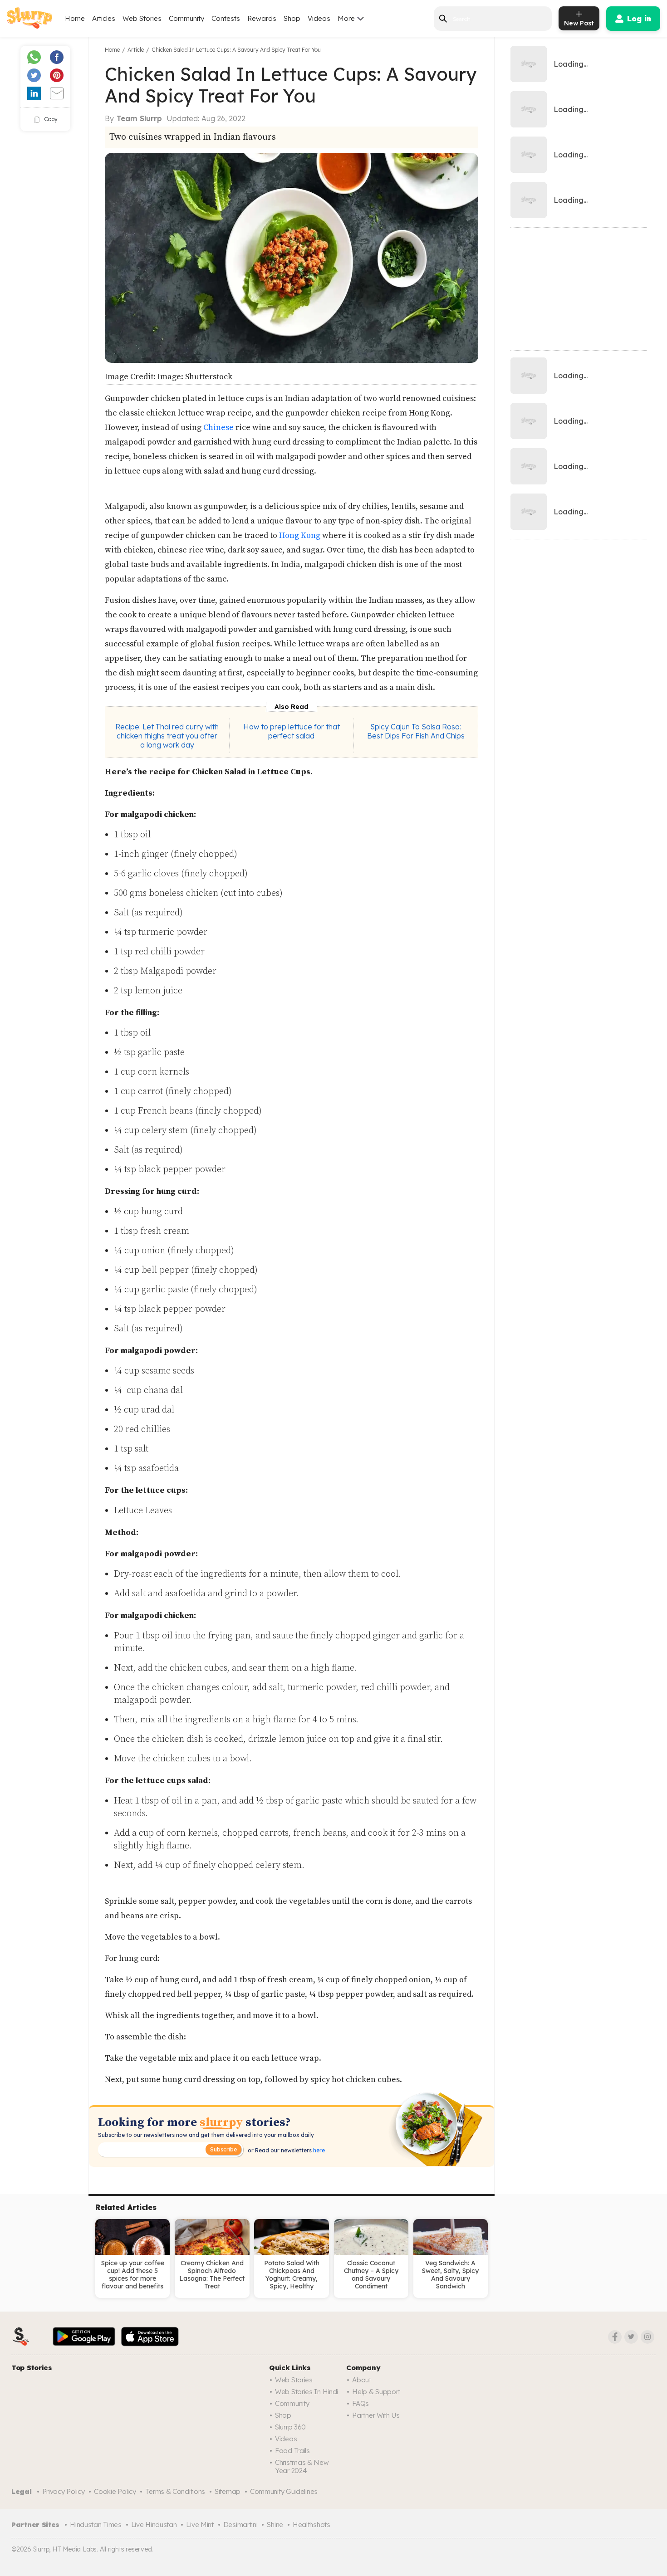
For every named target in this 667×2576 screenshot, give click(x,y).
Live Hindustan (154, 2525)
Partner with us (376, 2415)
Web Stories (142, 18)
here (318, 2150)
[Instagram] (647, 2337)
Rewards (262, 18)
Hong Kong (300, 535)
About (362, 2380)
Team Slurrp (139, 118)
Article (136, 50)
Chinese (219, 428)
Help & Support (376, 2392)
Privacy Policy (64, 2491)
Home (75, 18)
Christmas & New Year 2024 (302, 2466)
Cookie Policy (115, 2491)
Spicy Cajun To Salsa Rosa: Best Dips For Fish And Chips (416, 731)
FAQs (360, 2403)
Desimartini (240, 2525)
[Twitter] (631, 2337)
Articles (104, 18)
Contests (226, 18)
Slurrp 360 (290, 2427)
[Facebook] (615, 2337)
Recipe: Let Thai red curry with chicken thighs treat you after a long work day (167, 736)
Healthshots (311, 2525)
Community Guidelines (284, 2491)
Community (186, 18)
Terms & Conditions (175, 2491)
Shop (292, 18)
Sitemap (228, 2491)
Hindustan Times (96, 2525)
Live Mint (200, 2525)
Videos (319, 18)
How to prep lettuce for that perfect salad (292, 731)
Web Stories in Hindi (307, 2392)
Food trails (292, 2451)
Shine (275, 2525)
